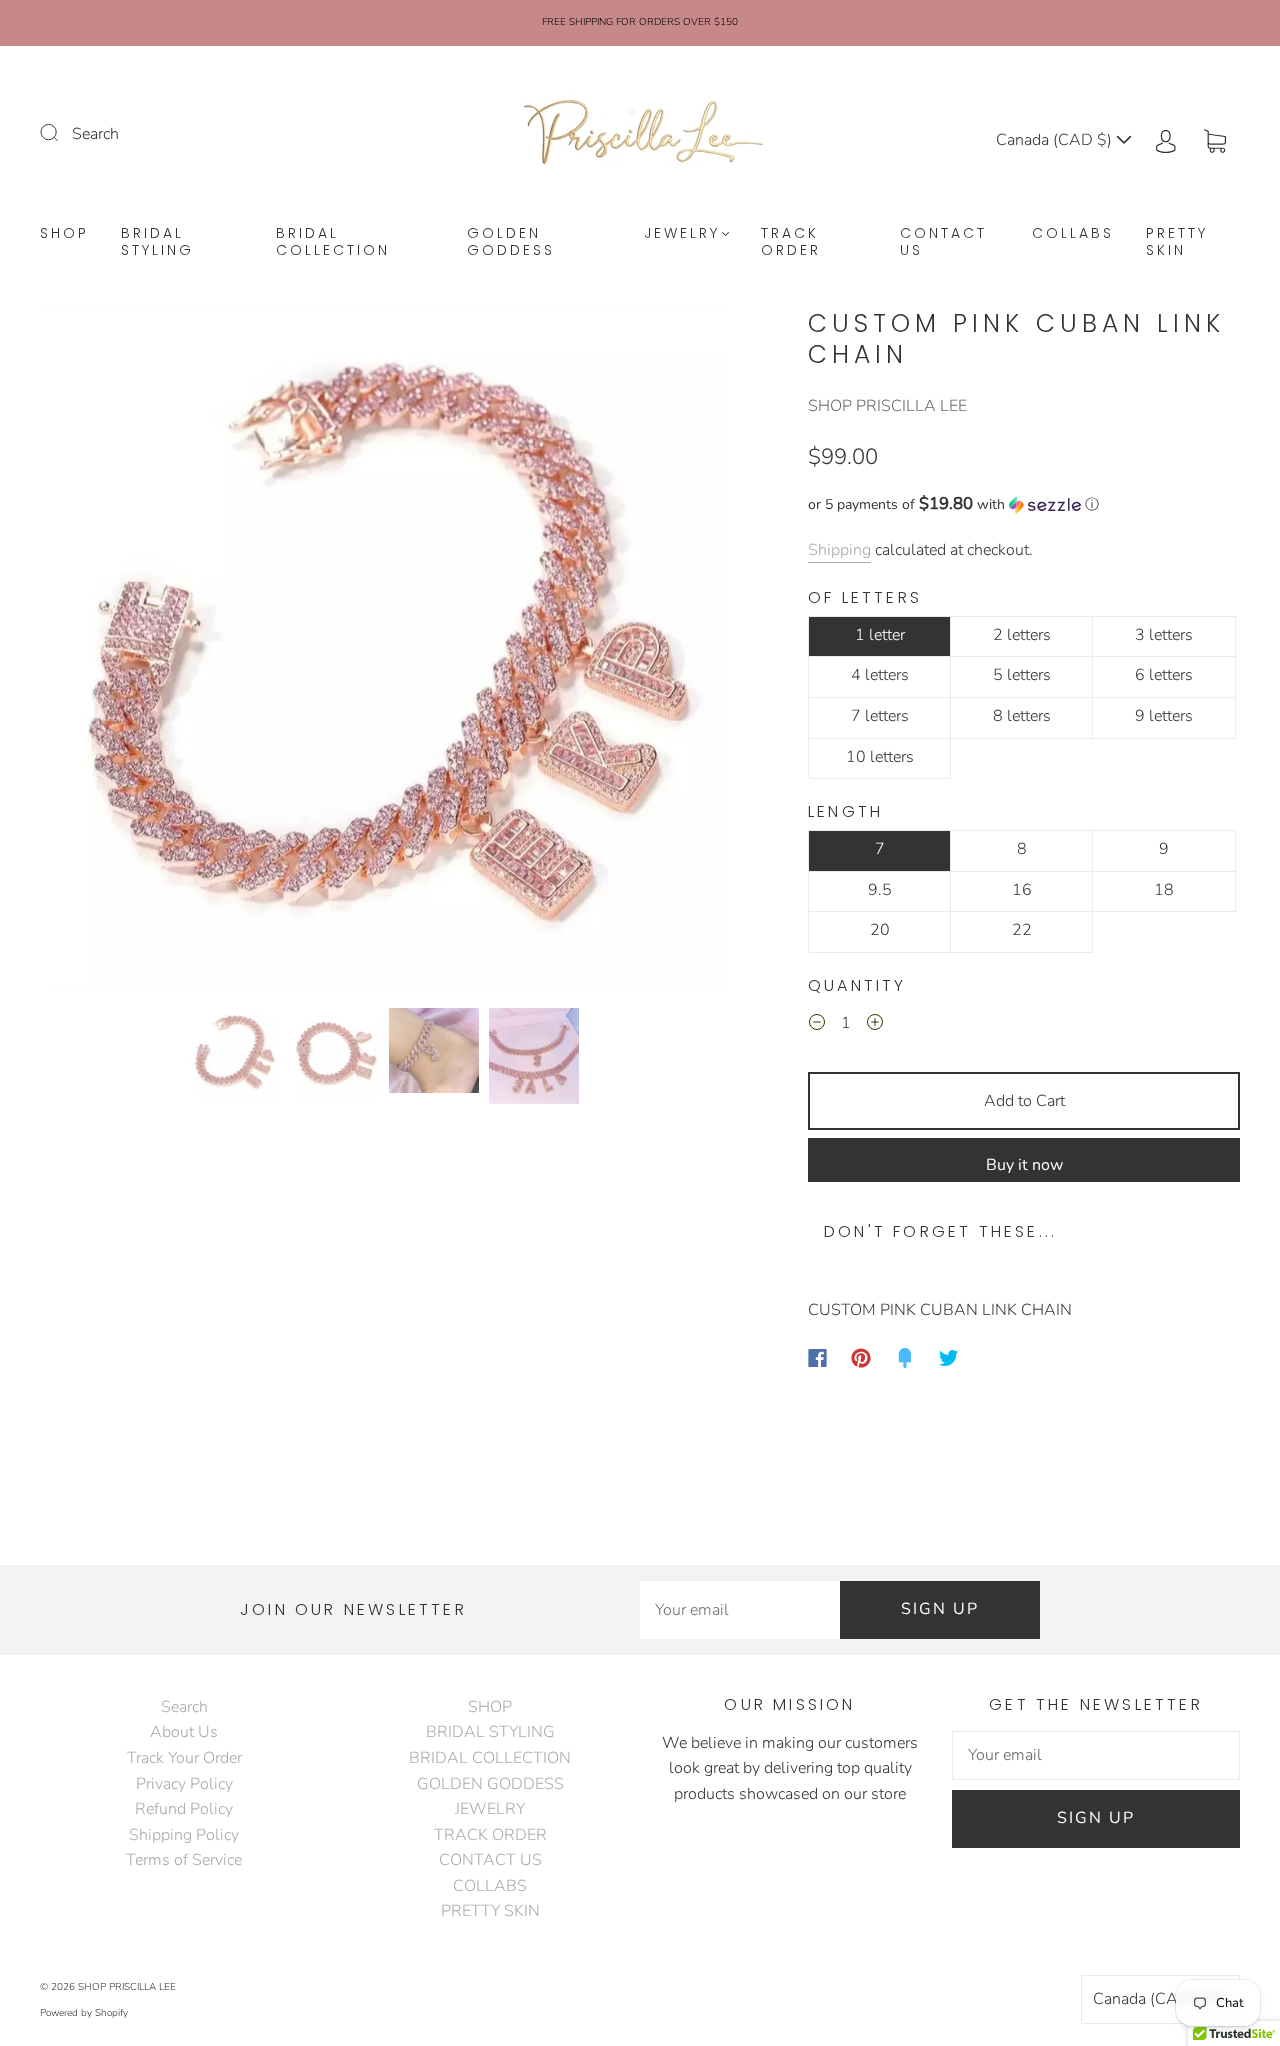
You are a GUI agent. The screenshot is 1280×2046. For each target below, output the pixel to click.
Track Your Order (184, 1758)
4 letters (880, 675)
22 (1022, 930)
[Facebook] (817, 1358)
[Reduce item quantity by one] (817, 1026)
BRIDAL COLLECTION (333, 242)
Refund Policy (184, 1809)
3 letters (1164, 635)
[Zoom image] (384, 654)
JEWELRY (682, 234)
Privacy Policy (184, 1784)
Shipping (839, 550)
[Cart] (1215, 140)
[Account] (1166, 140)
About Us (184, 1732)
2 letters (1022, 635)
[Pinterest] (861, 1358)
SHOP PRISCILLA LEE (887, 406)
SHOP (64, 234)
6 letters (1164, 675)
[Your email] (740, 1610)
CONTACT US (943, 242)
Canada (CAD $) (1056, 140)
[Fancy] (905, 1358)
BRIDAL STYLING (157, 242)
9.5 (880, 890)
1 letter (880, 635)
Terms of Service (184, 1860)
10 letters (880, 757)
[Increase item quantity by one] (875, 1026)
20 (880, 930)
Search (95, 134)
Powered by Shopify (84, 2013)
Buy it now (1024, 1165)
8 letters (1022, 716)
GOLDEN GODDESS (511, 242)
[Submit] (62, 132)
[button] (110, 654)
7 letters (880, 716)
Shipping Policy (184, 1835)
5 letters (1022, 675)
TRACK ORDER (791, 242)
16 (1022, 890)
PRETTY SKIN (1177, 242)
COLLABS (1073, 234)
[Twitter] (949, 1358)
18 (1164, 890)
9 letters (1164, 716)
